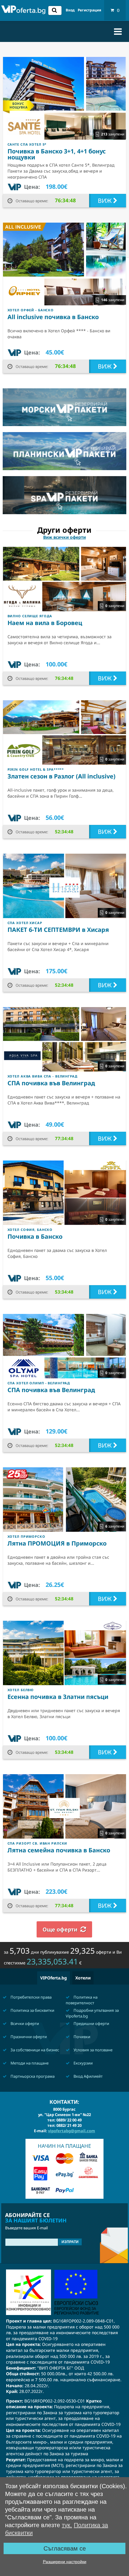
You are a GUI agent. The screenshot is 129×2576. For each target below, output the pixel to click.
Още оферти (60, 1929)
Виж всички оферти (64, 537)
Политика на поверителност (82, 2000)
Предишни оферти (91, 2023)
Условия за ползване (93, 2050)
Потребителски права (31, 1997)
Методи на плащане (29, 2063)
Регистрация (89, 10)
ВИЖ (105, 201)
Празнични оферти (28, 2037)
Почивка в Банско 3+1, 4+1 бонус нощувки (57, 154)
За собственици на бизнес (34, 2050)
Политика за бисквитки (32, 2010)
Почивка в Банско (35, 1236)
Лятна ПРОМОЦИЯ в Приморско (57, 1543)
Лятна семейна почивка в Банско (59, 1850)
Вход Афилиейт (88, 2076)
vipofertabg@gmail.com (72, 2131)
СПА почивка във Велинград (51, 1083)
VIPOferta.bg (54, 1978)
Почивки (81, 2037)
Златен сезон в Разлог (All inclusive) (61, 776)
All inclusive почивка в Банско (53, 317)
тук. (67, 2525)
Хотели (83, 1978)
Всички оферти (24, 2023)
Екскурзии (83, 2063)
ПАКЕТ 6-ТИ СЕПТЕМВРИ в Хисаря (58, 930)
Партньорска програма (32, 2076)
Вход (70, 10)
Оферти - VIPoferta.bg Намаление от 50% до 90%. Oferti (23, 11)
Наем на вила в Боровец (45, 623)
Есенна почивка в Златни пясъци (58, 1697)
